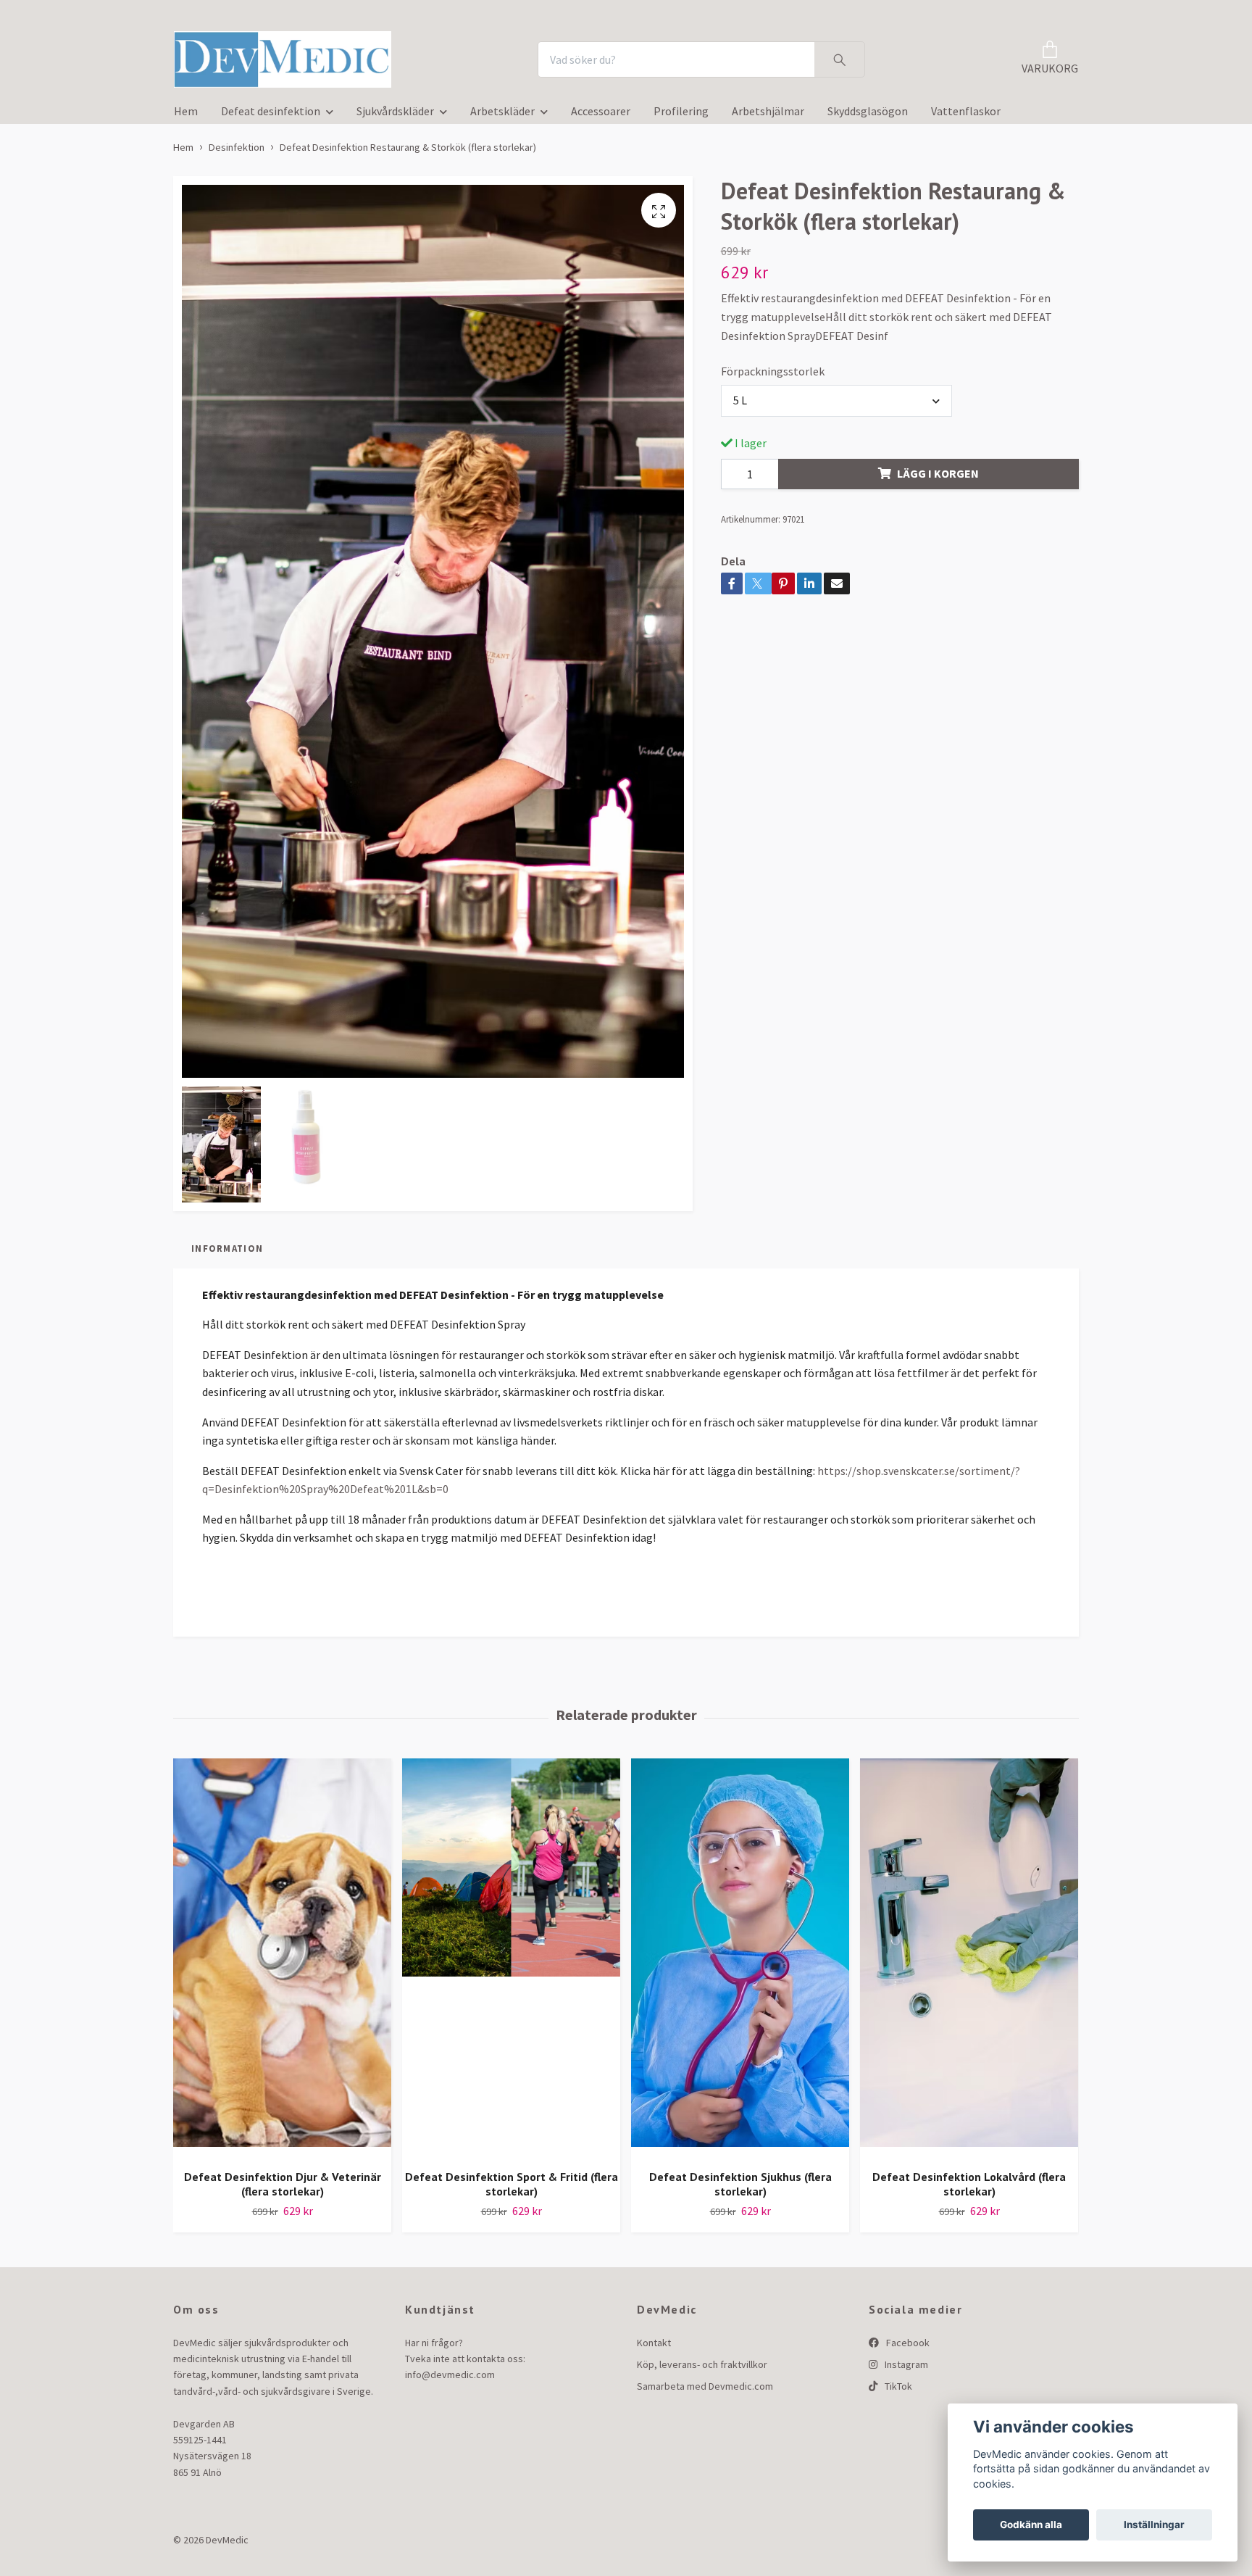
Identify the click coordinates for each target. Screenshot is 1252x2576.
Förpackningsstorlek (773, 375)
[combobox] (837, 405)
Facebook (907, 2347)
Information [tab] (227, 1252)
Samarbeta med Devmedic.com (705, 2391)
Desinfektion (237, 151)
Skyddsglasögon (868, 115)
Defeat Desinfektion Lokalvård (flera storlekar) (969, 2189)
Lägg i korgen (938, 478)
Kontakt (654, 2347)
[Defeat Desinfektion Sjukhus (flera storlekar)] (740, 1962)
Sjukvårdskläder (395, 115)
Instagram (905, 2369)
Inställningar (1154, 2525)
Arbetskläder (502, 115)
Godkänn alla (1031, 2525)
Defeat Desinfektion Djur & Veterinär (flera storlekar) (283, 2189)
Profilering (681, 115)
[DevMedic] (291, 62)
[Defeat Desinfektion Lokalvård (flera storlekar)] (969, 1962)
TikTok (897, 2391)
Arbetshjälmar (768, 115)
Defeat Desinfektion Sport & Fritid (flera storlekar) (512, 2189)
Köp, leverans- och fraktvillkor (702, 2369)
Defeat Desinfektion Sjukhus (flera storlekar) (740, 2189)
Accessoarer (601, 115)
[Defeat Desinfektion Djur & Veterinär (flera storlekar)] (282, 1962)
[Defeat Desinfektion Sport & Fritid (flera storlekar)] (511, 1962)
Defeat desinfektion (271, 115)
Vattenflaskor (966, 115)
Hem (186, 115)
